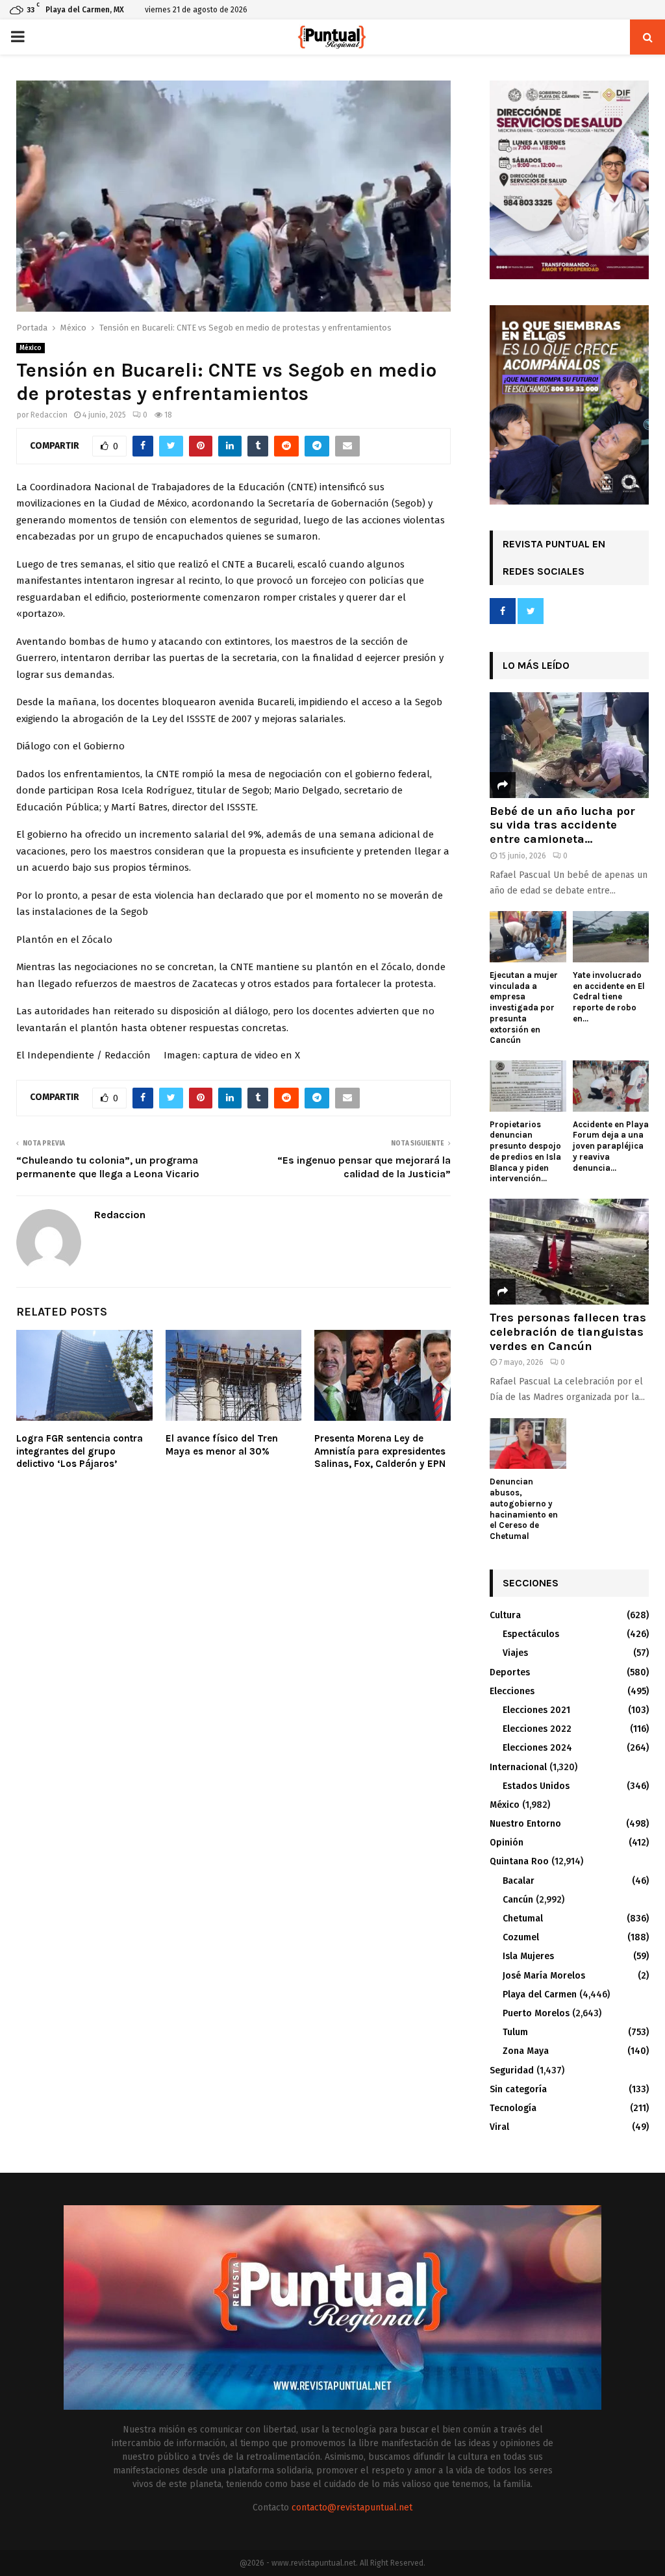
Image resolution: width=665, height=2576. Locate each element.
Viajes (515, 1653)
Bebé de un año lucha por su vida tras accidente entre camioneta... (562, 825)
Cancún (518, 1900)
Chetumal (523, 1919)
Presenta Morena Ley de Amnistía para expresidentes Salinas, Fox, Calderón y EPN (380, 1451)
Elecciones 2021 (536, 1710)
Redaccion (49, 415)
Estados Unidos (536, 1786)
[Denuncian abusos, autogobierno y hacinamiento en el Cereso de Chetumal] (528, 1444)
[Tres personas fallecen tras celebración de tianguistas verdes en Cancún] (569, 1252)
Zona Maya (526, 2051)
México (31, 348)
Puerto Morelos (536, 2013)
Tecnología (513, 2108)
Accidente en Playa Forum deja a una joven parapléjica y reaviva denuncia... (611, 1146)
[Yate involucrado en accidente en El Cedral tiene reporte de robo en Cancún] (611, 936)
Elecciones (512, 1691)
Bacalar (519, 1881)
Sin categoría (518, 2089)
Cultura (505, 1615)
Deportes (510, 1672)
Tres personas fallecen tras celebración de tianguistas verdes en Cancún (568, 1332)
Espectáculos (531, 1634)
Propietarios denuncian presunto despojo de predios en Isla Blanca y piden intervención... (525, 1152)
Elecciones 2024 (537, 1748)
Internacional (518, 1767)
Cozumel (521, 1937)
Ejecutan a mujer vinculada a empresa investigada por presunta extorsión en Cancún (524, 1008)
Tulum (515, 2032)
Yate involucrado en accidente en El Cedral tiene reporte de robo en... (609, 997)
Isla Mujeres (528, 1956)
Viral (499, 2127)
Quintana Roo (519, 1861)
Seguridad (512, 2070)
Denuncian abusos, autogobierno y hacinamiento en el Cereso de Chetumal (524, 1509)
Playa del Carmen (540, 1995)
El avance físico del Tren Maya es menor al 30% (222, 1445)
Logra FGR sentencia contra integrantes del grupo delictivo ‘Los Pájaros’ (80, 1451)
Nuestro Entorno (525, 1824)
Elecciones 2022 (537, 1729)
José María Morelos (544, 1976)
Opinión (507, 1843)
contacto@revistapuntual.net (352, 2507)
